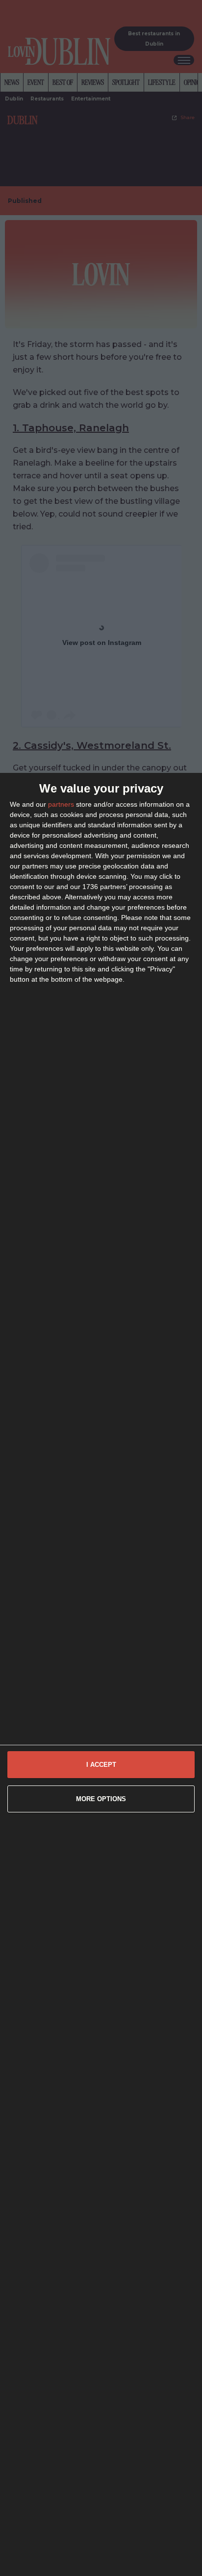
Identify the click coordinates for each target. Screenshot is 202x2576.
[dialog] (101, 1674)
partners (61, 804)
